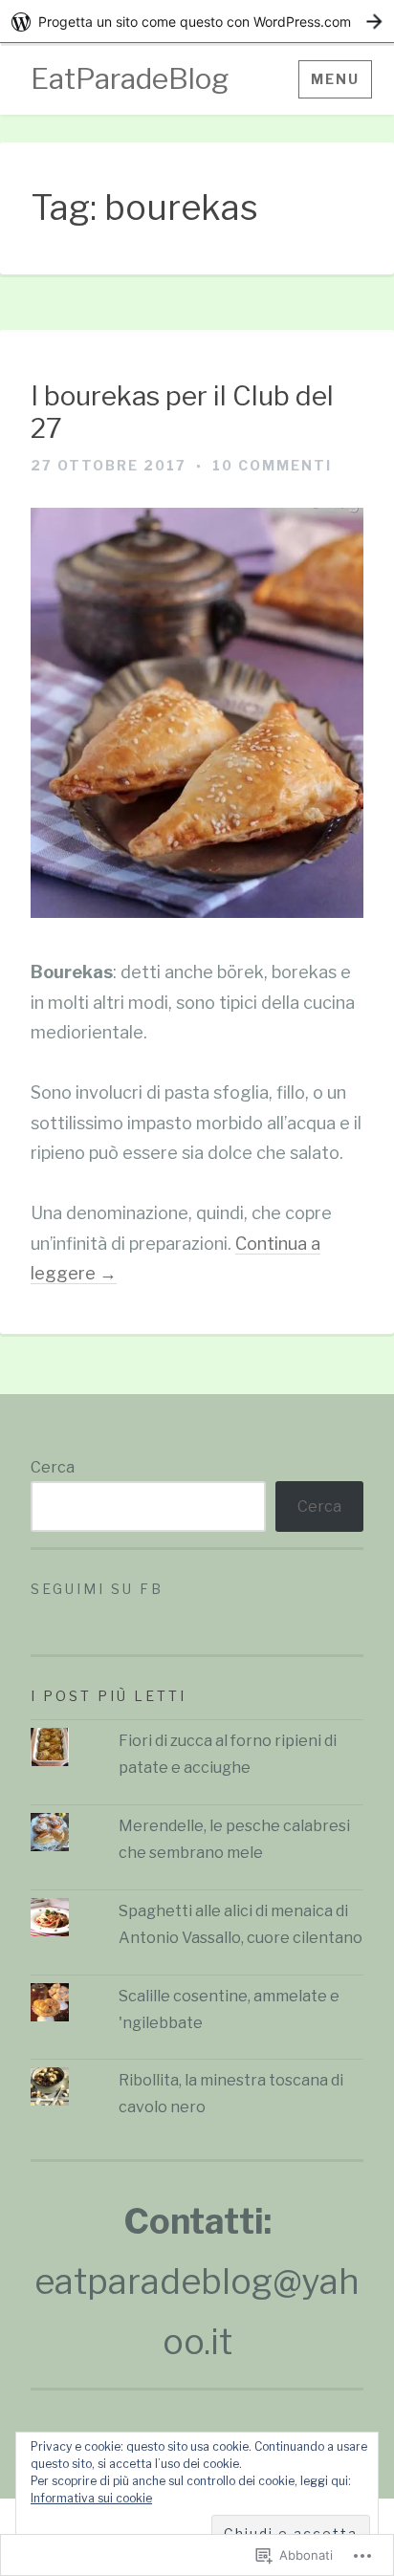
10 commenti (272, 465)
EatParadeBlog (130, 78)
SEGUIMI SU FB (97, 1589)
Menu (335, 79)
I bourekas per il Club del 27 (182, 413)
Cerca (53, 1467)
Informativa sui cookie (91, 2498)
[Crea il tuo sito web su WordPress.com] (197, 22)
